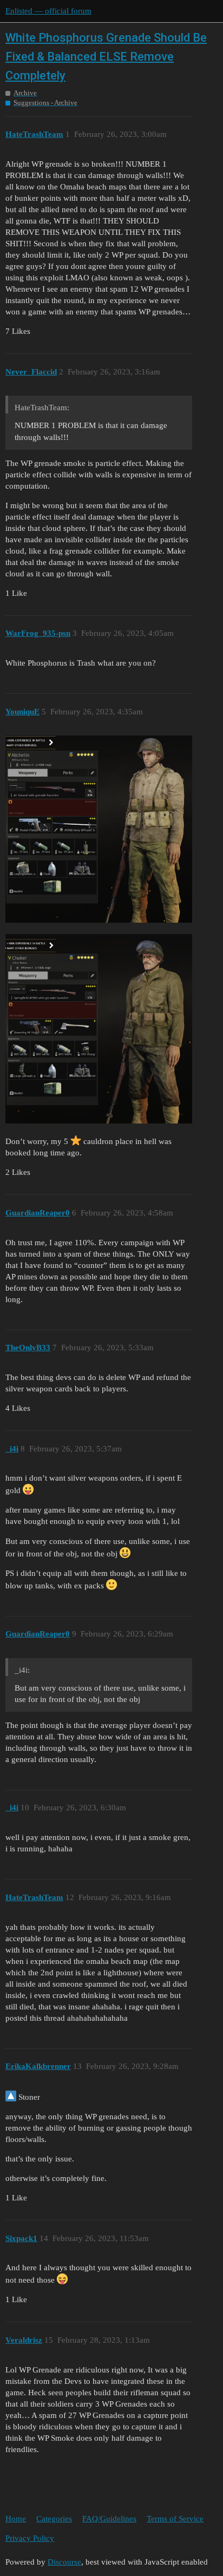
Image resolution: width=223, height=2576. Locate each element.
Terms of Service (175, 2519)
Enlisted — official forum (48, 11)
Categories (54, 2519)
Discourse (64, 2562)
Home (16, 2519)
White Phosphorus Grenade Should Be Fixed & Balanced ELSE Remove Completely (106, 57)
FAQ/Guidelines (109, 2519)
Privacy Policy (30, 2538)
